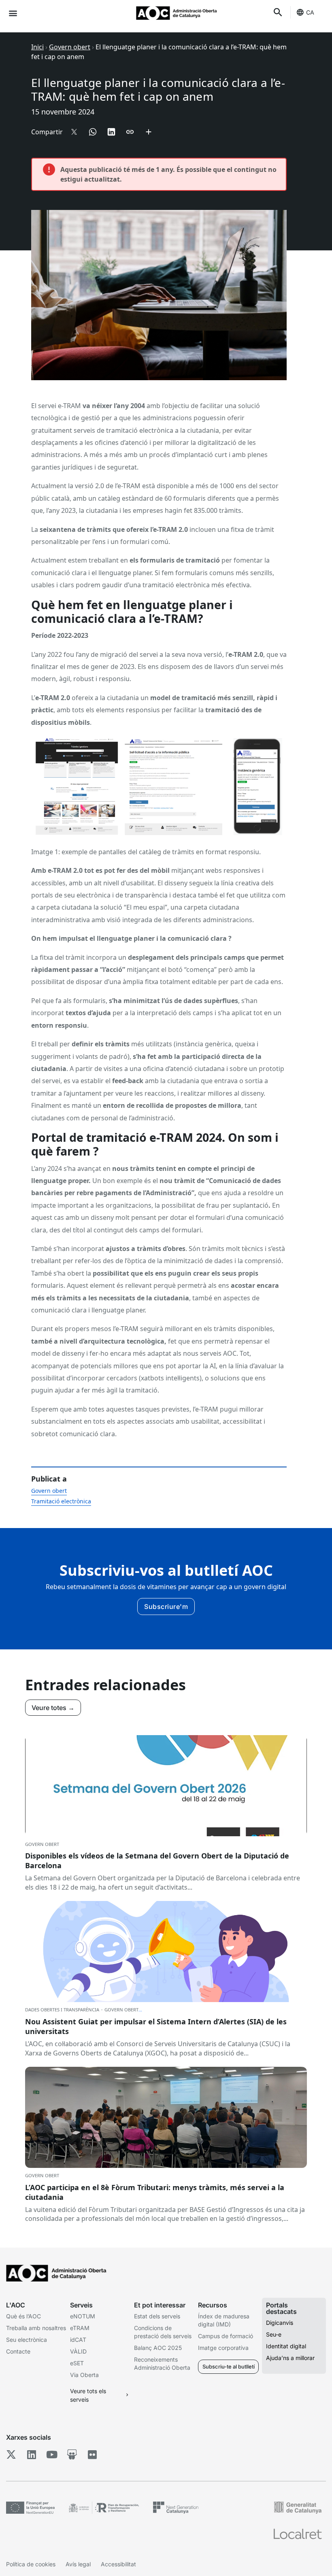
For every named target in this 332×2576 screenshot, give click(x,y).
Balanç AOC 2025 (158, 2348)
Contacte (18, 2351)
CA (310, 12)
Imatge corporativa (223, 2348)
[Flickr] (92, 2455)
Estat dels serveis (157, 2316)
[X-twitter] (11, 2455)
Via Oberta (84, 2375)
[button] (13, 13)
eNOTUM (83, 2316)
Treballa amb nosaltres (36, 2328)
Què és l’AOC (23, 2316)
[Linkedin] (31, 2455)
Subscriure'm (166, 1607)
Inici (37, 47)
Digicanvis (280, 2323)
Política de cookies (31, 2564)
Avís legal (78, 2564)
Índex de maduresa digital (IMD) (224, 2320)
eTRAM (80, 2328)
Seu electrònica (27, 2340)
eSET (77, 2363)
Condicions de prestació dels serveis (163, 2332)
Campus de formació (226, 2336)
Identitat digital (286, 2346)
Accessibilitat (118, 2564)
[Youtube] (52, 2455)
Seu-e (274, 2334)
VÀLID (78, 2351)
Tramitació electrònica (61, 1501)
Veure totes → (53, 1708)
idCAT (78, 2340)
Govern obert (70, 47)
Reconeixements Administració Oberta (162, 2363)
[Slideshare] (72, 2455)
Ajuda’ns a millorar (290, 2358)
